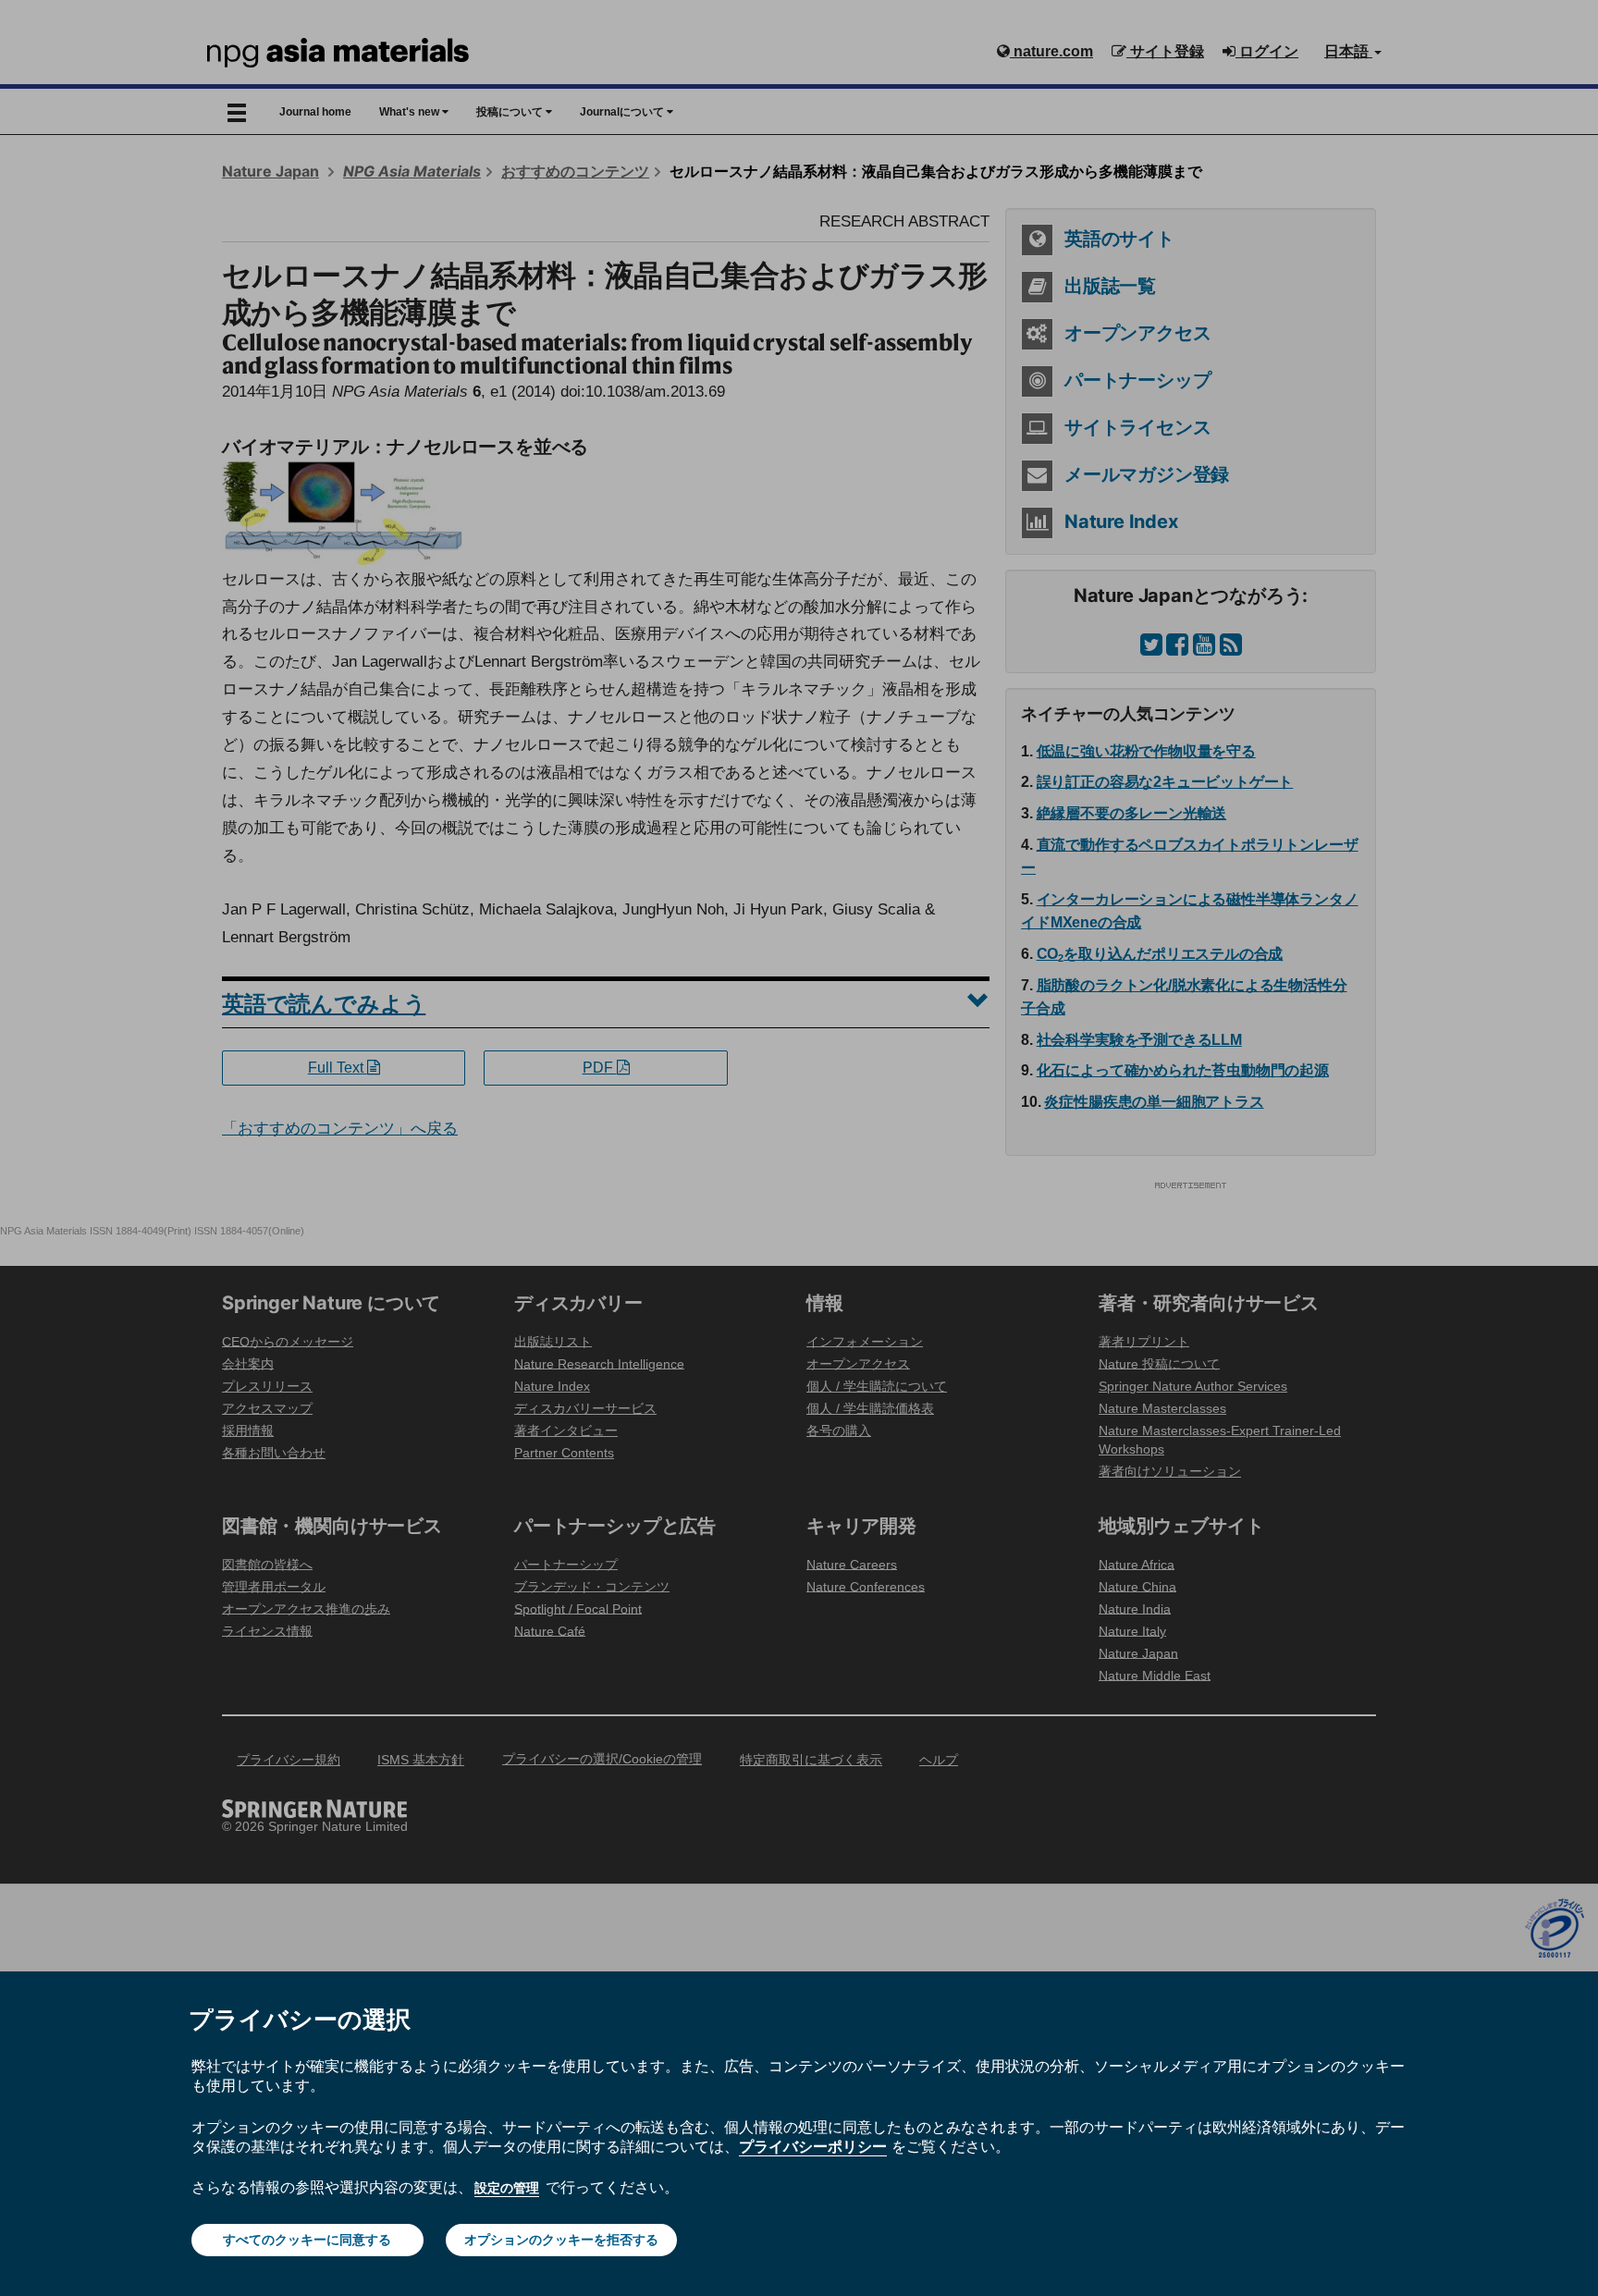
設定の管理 (507, 2188)
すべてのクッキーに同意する (307, 2240)
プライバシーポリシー (813, 2146)
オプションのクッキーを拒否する (561, 2240)
